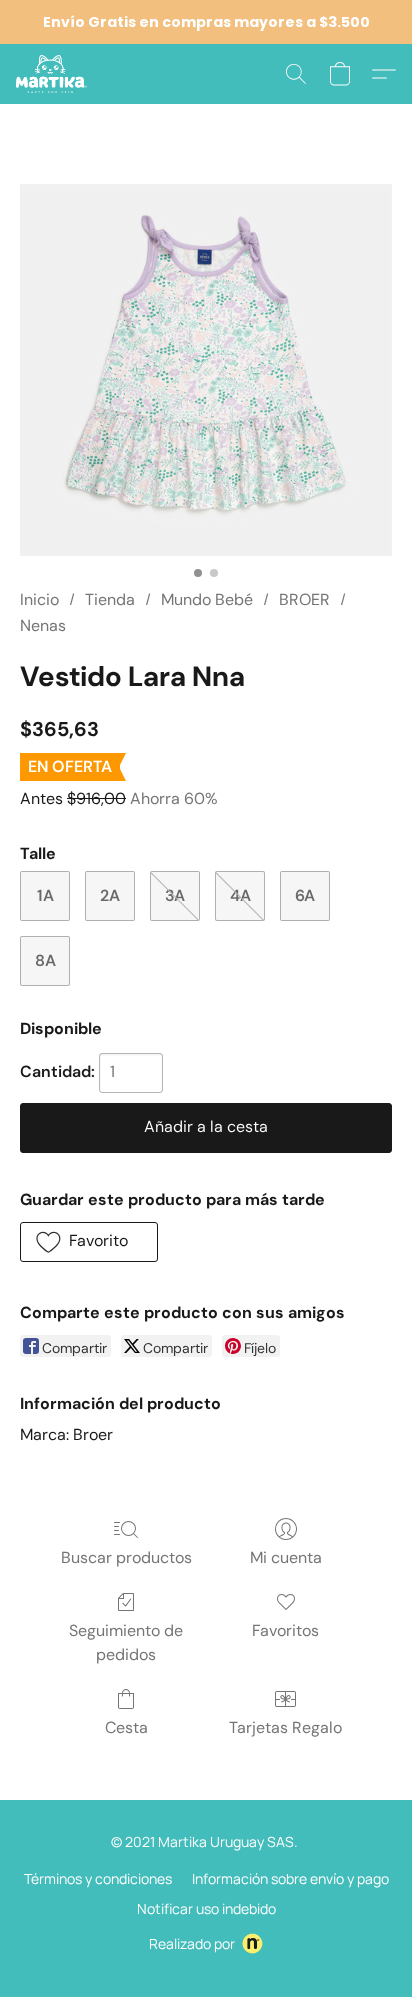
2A (110, 895)
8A (45, 960)
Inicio (39, 599)
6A (305, 895)
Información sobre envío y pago (290, 1878)
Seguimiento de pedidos (126, 1642)
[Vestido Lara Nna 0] (206, 370)
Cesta (126, 1727)
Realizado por (192, 1943)
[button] (53, 74)
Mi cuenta (286, 1557)
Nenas (43, 625)
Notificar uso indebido (206, 1908)
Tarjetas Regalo (285, 1727)
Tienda (110, 599)
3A (175, 895)
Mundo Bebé (207, 599)
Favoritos (285, 1630)
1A (45, 895)
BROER (304, 599)
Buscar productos (126, 1557)
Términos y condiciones (98, 1878)
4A (240, 895)
